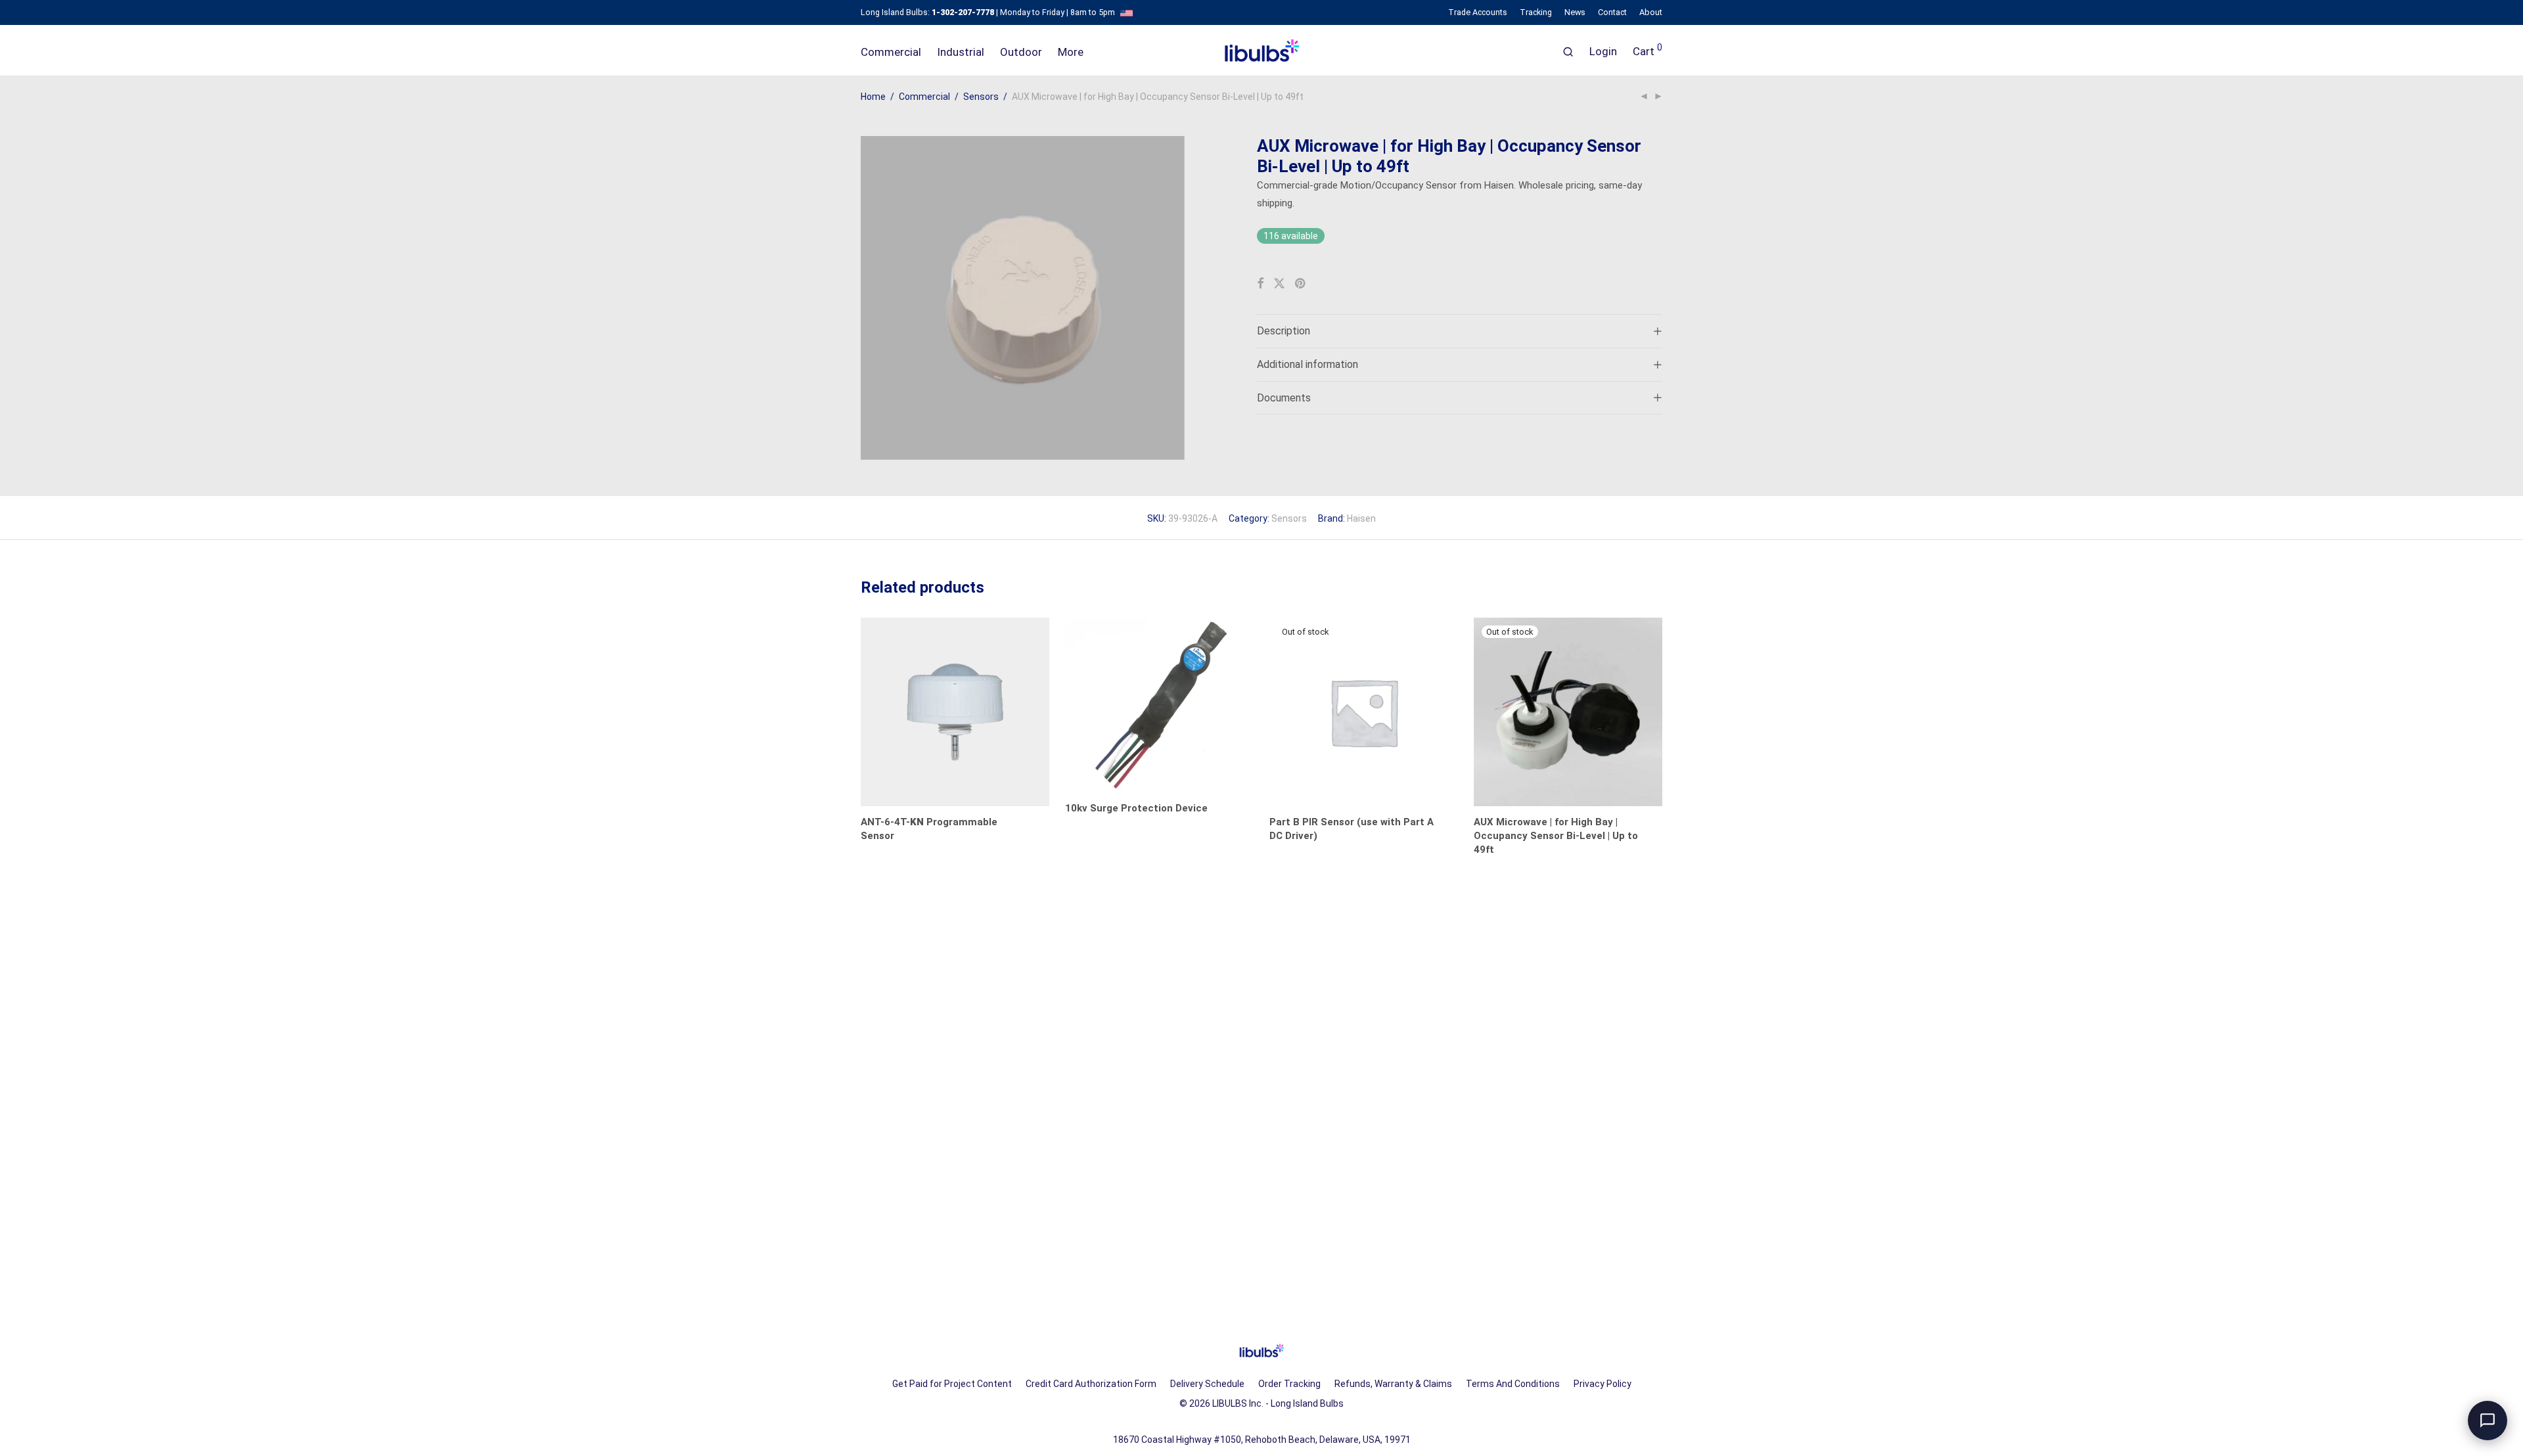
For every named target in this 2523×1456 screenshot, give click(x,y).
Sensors (981, 97)
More (1071, 52)
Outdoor (1021, 52)
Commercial (891, 52)
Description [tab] (1284, 331)
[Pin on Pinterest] (1301, 284)
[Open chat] (2488, 1421)
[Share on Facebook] (1260, 284)
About (1651, 13)
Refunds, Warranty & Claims (1393, 1384)
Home (873, 97)
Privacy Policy (1602, 1384)
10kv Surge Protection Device (1136, 808)
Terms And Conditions (1513, 1384)
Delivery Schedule (1207, 1384)
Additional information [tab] (1307, 364)
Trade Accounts (1478, 13)
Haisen (1361, 518)
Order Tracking (1289, 1384)
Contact (1612, 13)
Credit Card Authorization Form (1091, 1384)
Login (1603, 51)
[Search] (1568, 52)
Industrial (961, 52)
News (1575, 13)
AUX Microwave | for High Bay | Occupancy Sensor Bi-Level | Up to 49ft (1556, 836)
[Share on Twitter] (1279, 284)
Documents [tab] (1284, 398)
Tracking (1536, 13)
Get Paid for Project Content (952, 1384)
